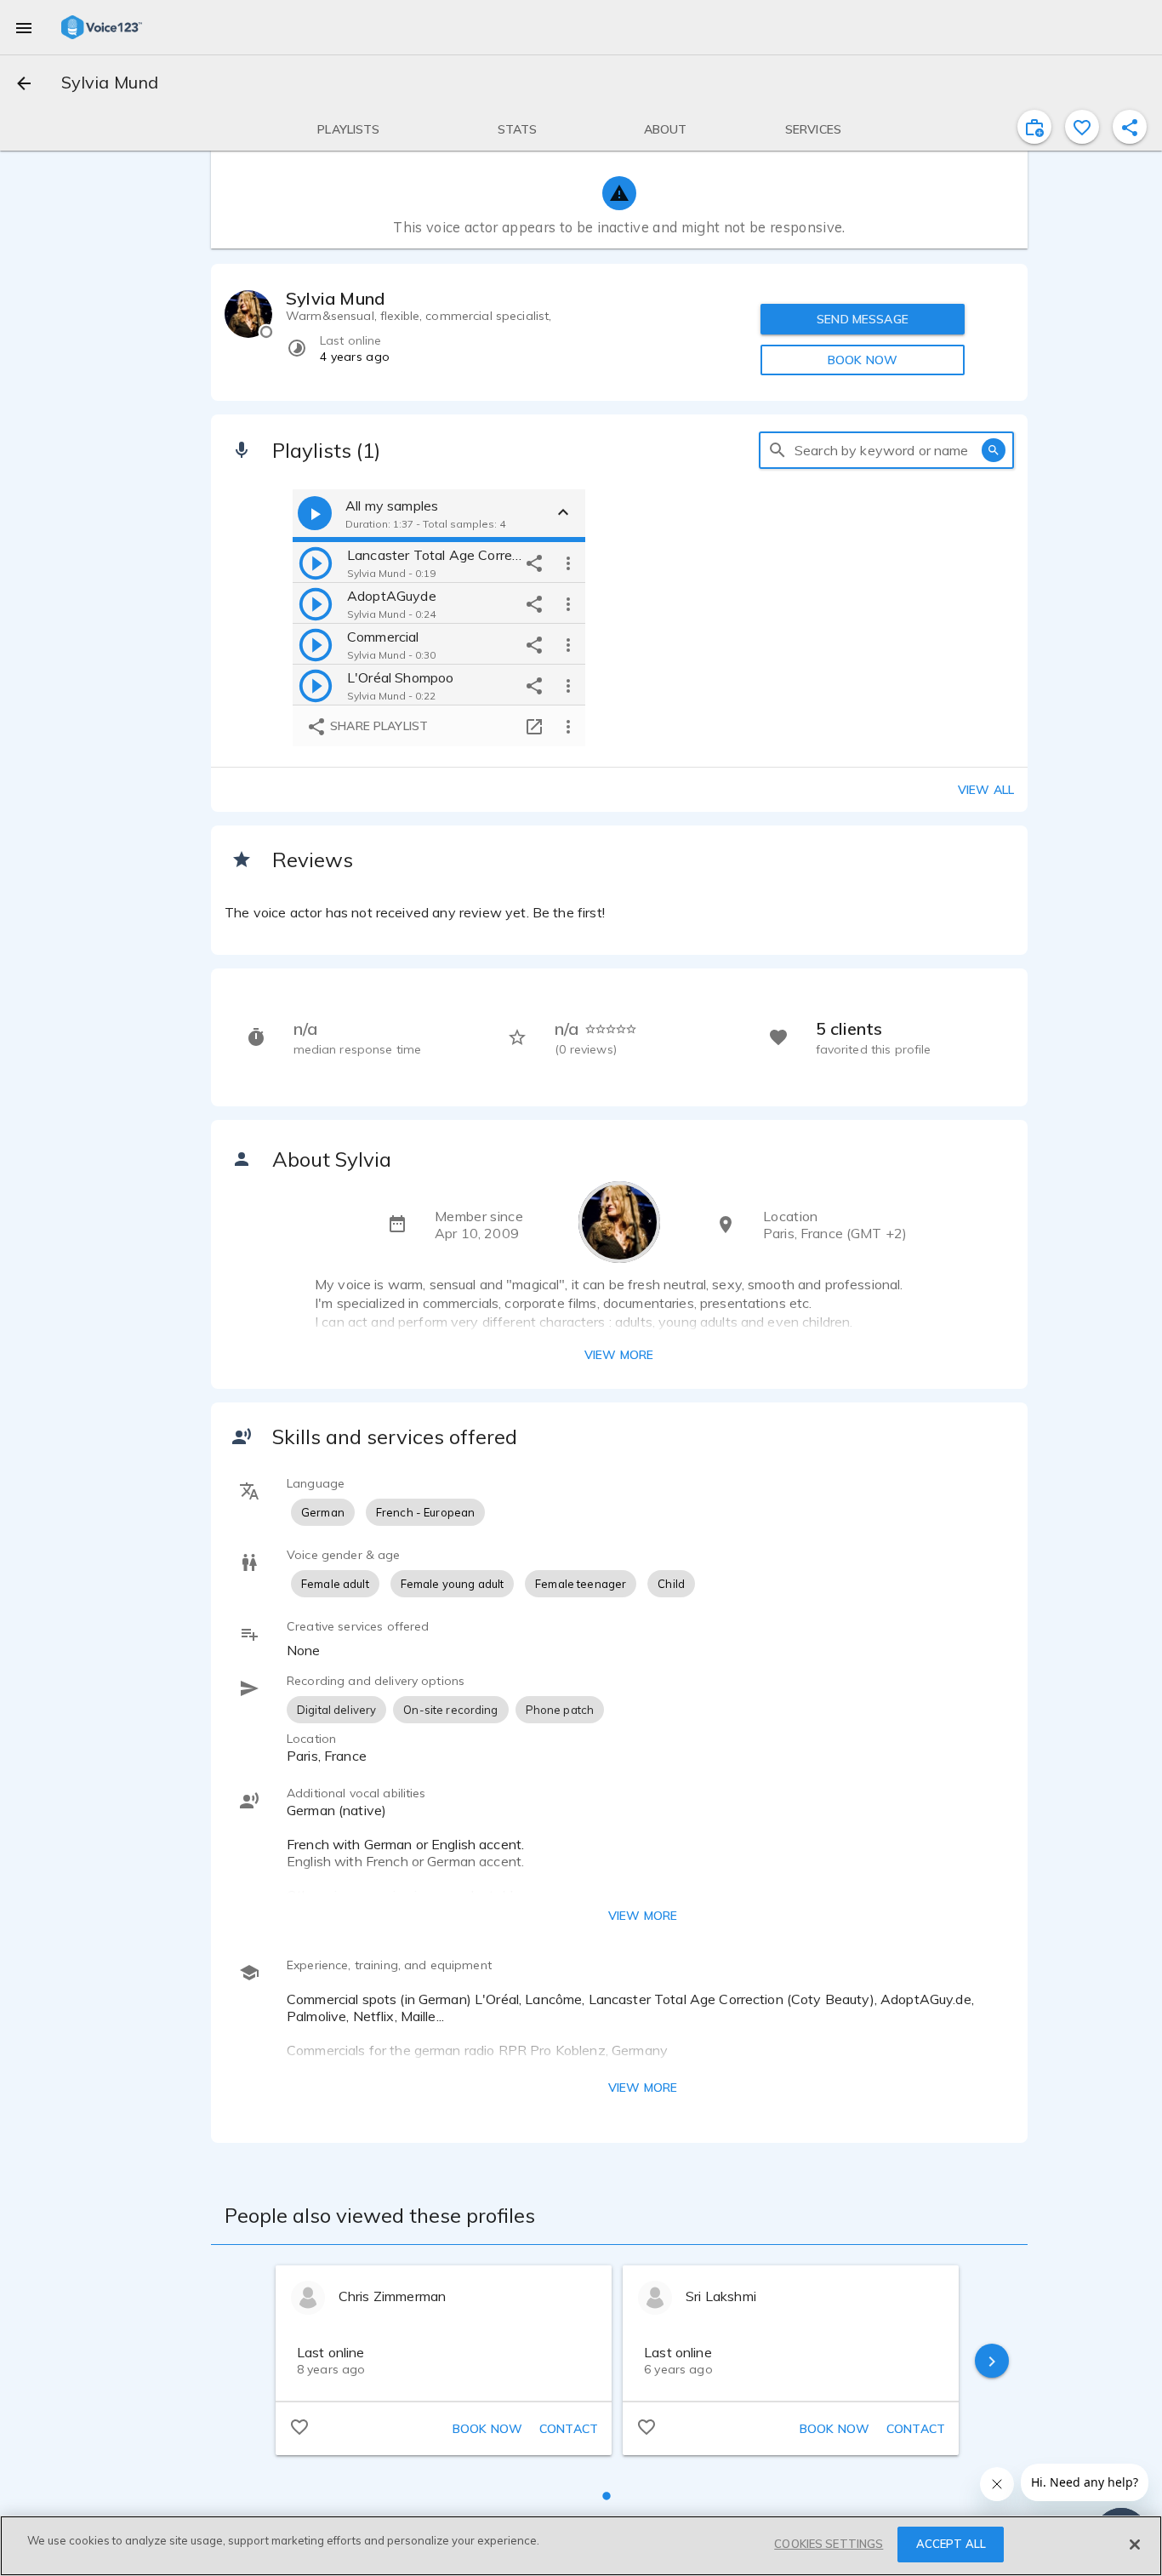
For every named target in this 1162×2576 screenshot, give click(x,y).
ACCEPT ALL (951, 2544)
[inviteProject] (1034, 127)
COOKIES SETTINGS (829, 2544)
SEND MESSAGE (863, 319)
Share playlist (377, 726)
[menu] (24, 27)
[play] (316, 563)
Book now (487, 2429)
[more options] (568, 563)
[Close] (1135, 2545)
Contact (569, 2429)
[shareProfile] (1130, 127)
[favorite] (1082, 127)
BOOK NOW (863, 360)
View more (619, 1355)
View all (986, 790)
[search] (778, 450)
